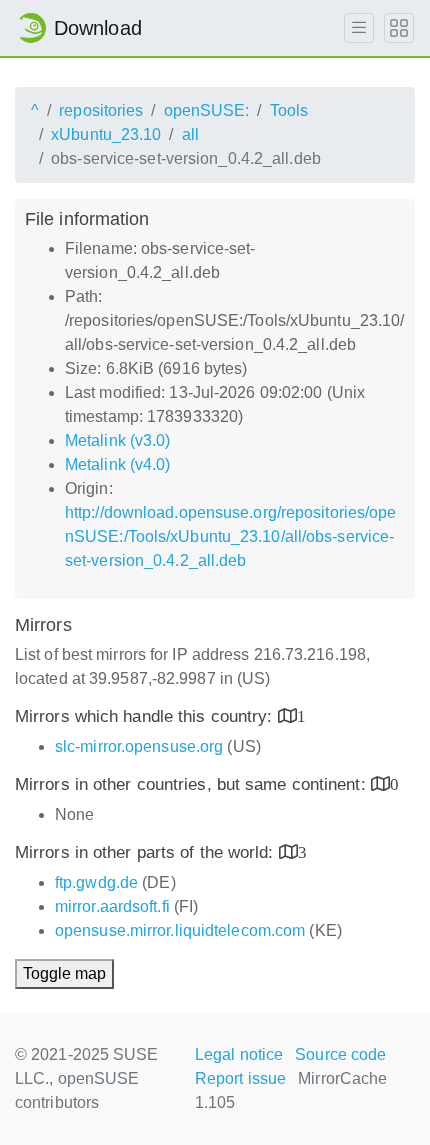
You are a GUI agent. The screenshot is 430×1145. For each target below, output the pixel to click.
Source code (340, 1054)
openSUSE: (207, 110)
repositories (101, 110)
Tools (289, 110)
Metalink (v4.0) (118, 464)
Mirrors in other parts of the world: (147, 852)
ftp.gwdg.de (96, 882)
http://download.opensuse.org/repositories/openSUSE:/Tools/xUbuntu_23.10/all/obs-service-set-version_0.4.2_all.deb (231, 536)
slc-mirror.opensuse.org (139, 746)
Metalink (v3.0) (118, 440)
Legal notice (239, 1054)
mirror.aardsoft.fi (112, 906)
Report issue (240, 1078)
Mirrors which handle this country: (146, 716)
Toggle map (64, 973)
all (190, 134)
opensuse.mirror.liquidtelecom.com (180, 930)
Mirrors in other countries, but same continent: (193, 784)
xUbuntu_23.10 (106, 134)
